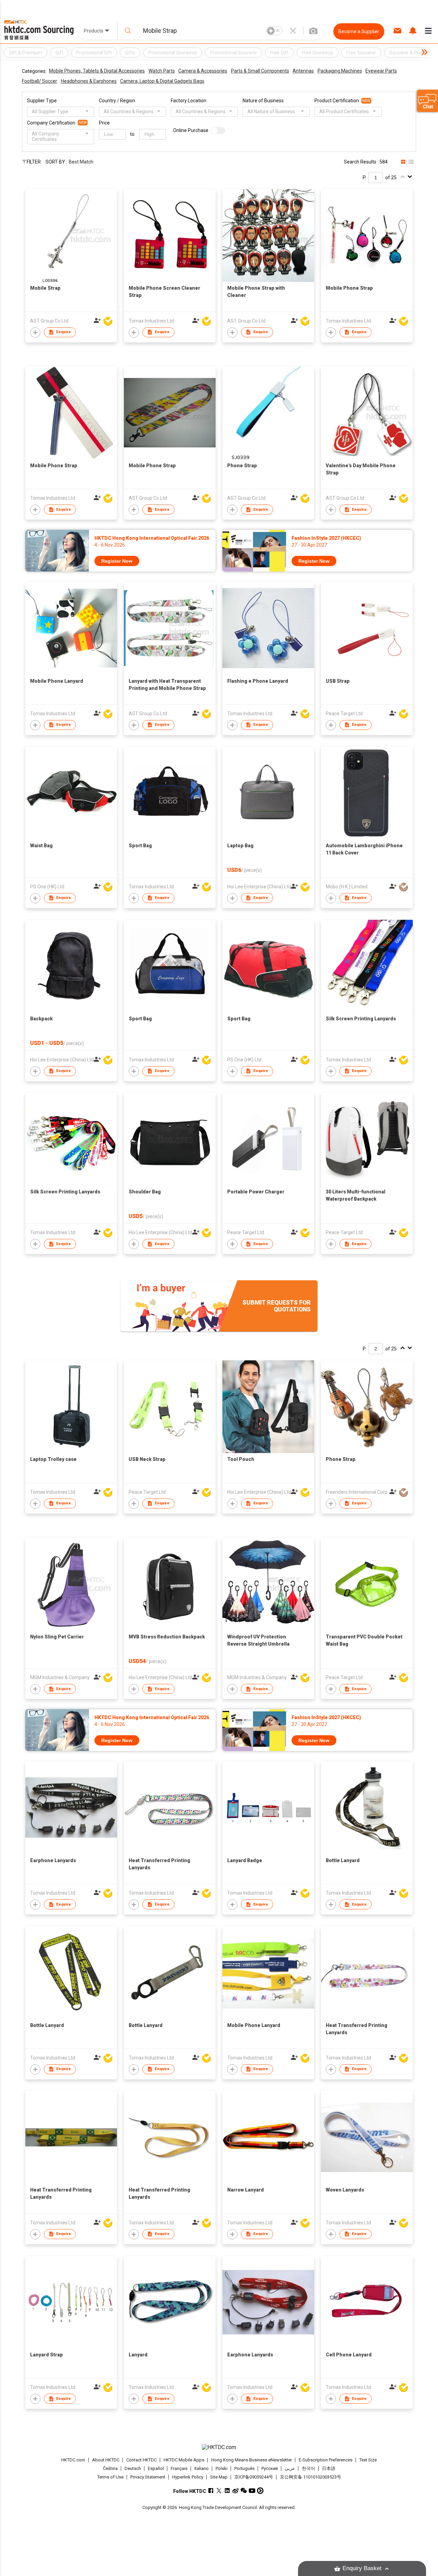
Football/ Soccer (40, 81)
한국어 (308, 2468)
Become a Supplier (359, 31)
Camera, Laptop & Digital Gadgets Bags (162, 81)
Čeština (110, 2468)
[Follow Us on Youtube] (252, 2491)
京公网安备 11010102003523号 (311, 2477)
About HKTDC (106, 2460)
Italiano (202, 2468)
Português (244, 2468)
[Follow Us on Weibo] (236, 2491)
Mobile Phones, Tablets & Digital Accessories (97, 71)
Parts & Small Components (260, 71)
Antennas (303, 71)
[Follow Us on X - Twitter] (219, 2491)
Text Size (368, 2460)
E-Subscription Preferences (326, 2460)
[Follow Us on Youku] (260, 2491)
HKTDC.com (73, 2460)
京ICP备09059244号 (254, 2477)
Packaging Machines (340, 71)
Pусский (270, 2468)
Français (179, 2468)
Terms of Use (110, 2477)
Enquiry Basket (362, 2568)
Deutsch (133, 2468)
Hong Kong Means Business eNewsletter (252, 2460)
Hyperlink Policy (188, 2477)
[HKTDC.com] (219, 2447)
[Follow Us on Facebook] (211, 2491)
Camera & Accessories (203, 71)
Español (156, 2468)
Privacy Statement (148, 2477)
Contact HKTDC (141, 2460)
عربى (290, 2468)
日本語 (329, 2468)
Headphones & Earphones (89, 81)
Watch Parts (162, 71)
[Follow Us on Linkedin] (227, 2491)
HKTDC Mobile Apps (184, 2460)
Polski (222, 2468)
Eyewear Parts (381, 71)
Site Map (219, 2477)
